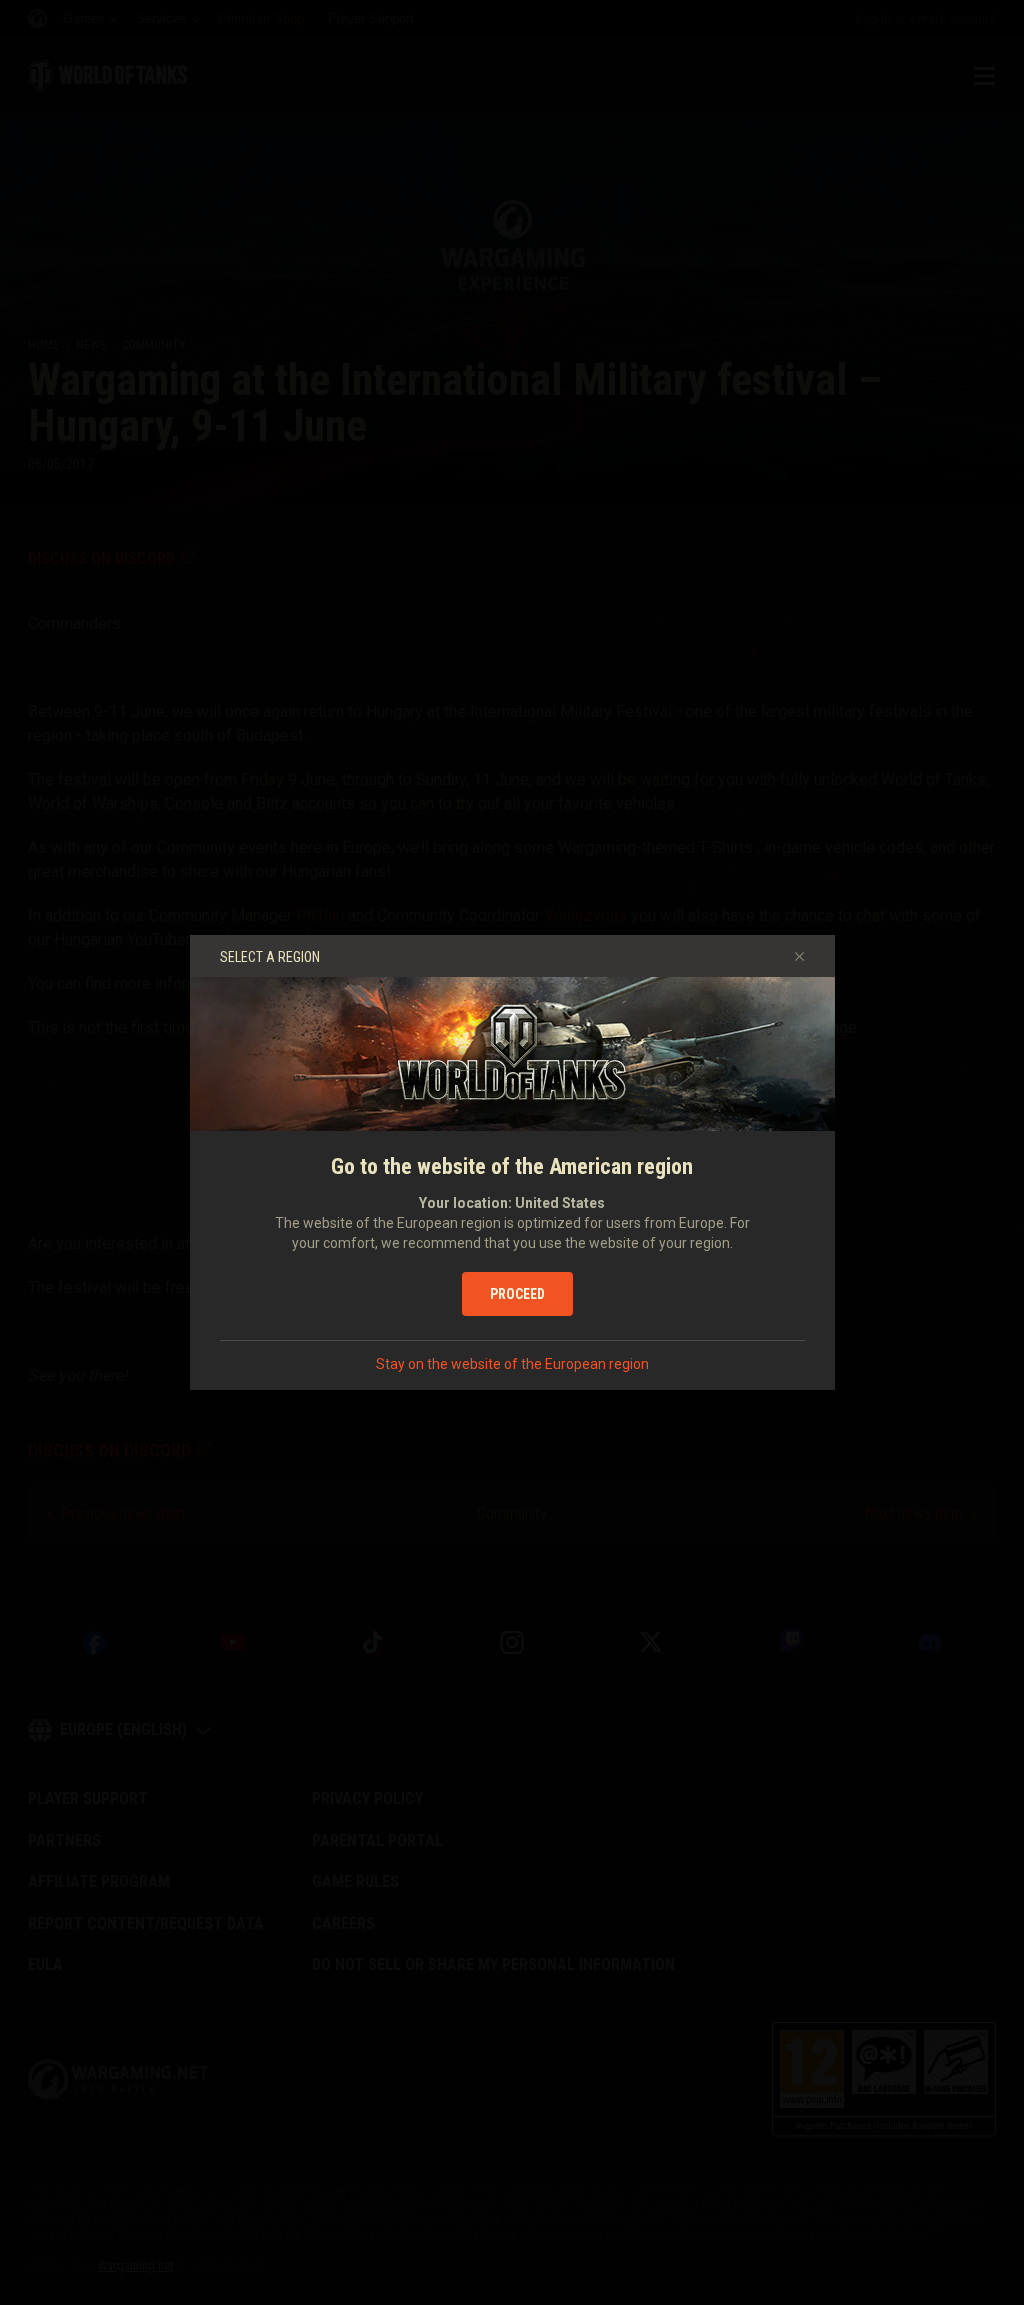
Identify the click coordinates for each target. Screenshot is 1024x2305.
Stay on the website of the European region (512, 1364)
